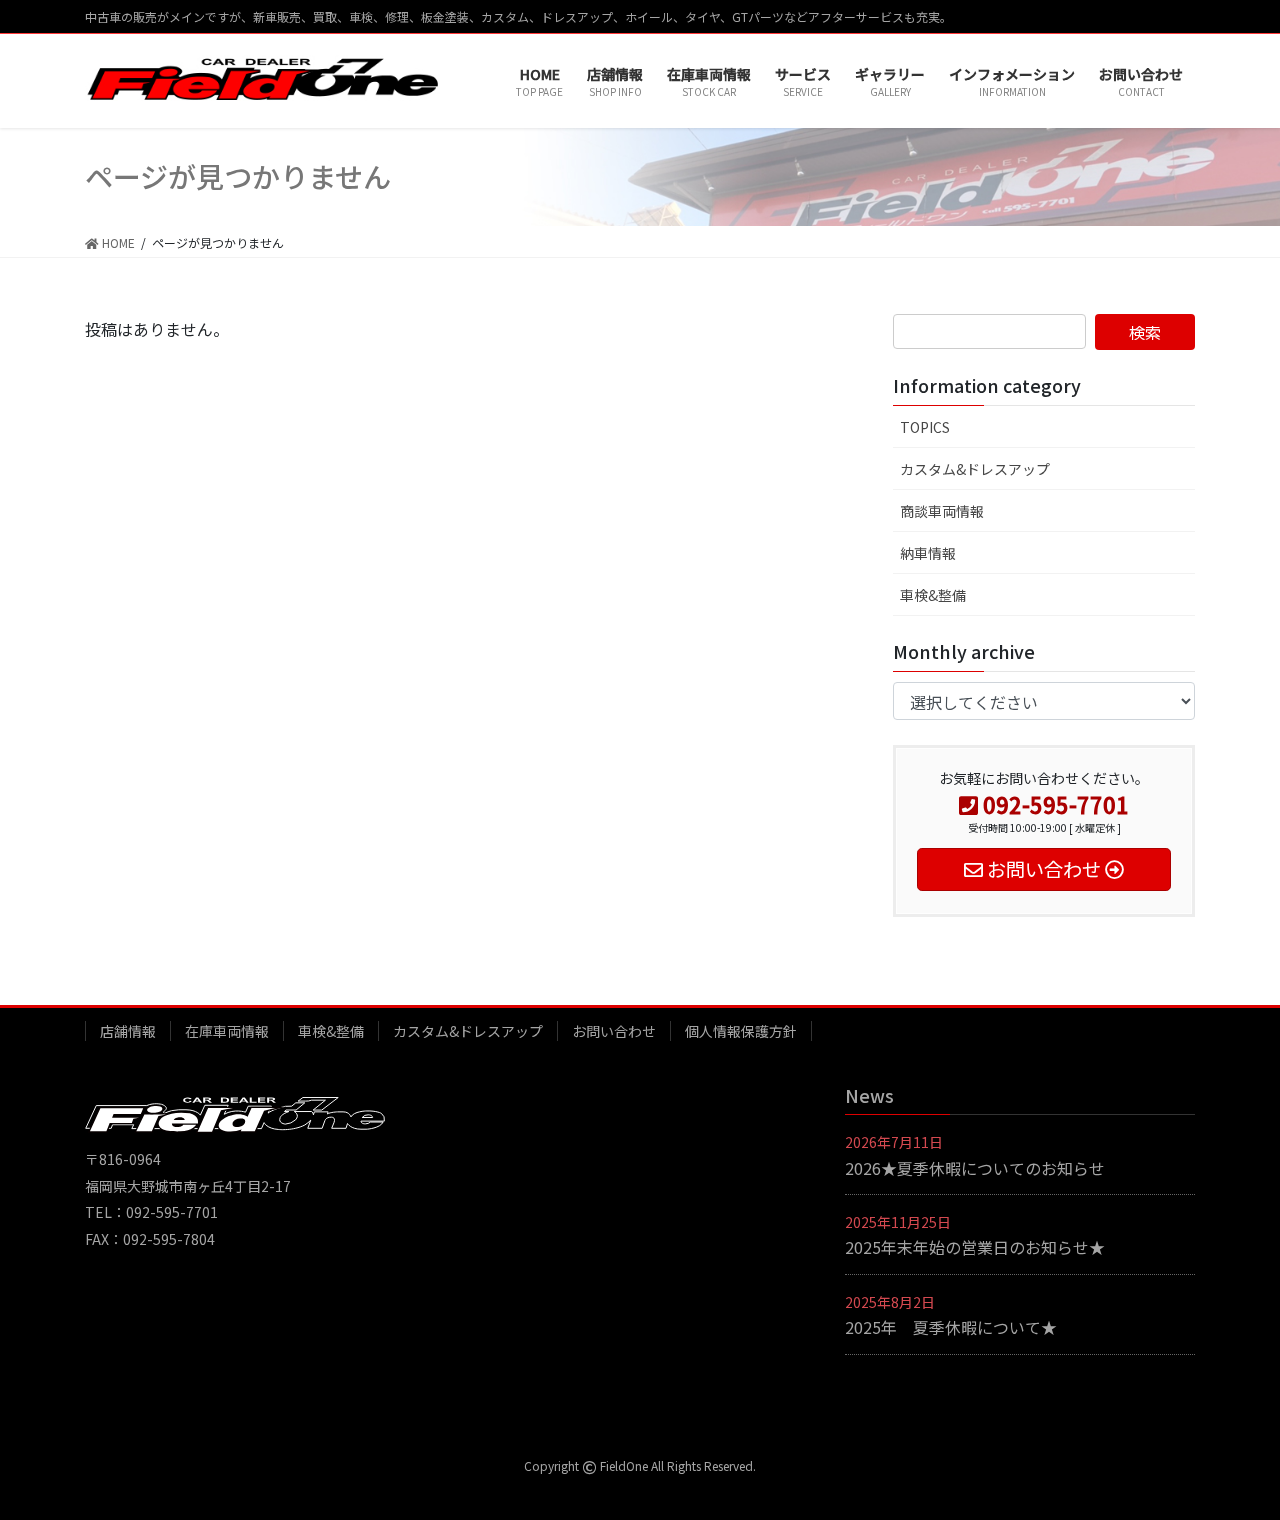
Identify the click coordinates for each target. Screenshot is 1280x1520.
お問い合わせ (614, 1031)
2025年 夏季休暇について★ (951, 1327)
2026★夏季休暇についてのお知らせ (975, 1168)
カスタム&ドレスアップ (975, 469)
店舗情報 (128, 1031)
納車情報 (928, 553)
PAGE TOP (1233, 1455)
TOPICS (925, 427)
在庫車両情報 (227, 1031)
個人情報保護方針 (741, 1031)
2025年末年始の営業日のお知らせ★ (975, 1247)
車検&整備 (933, 595)
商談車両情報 (942, 511)
